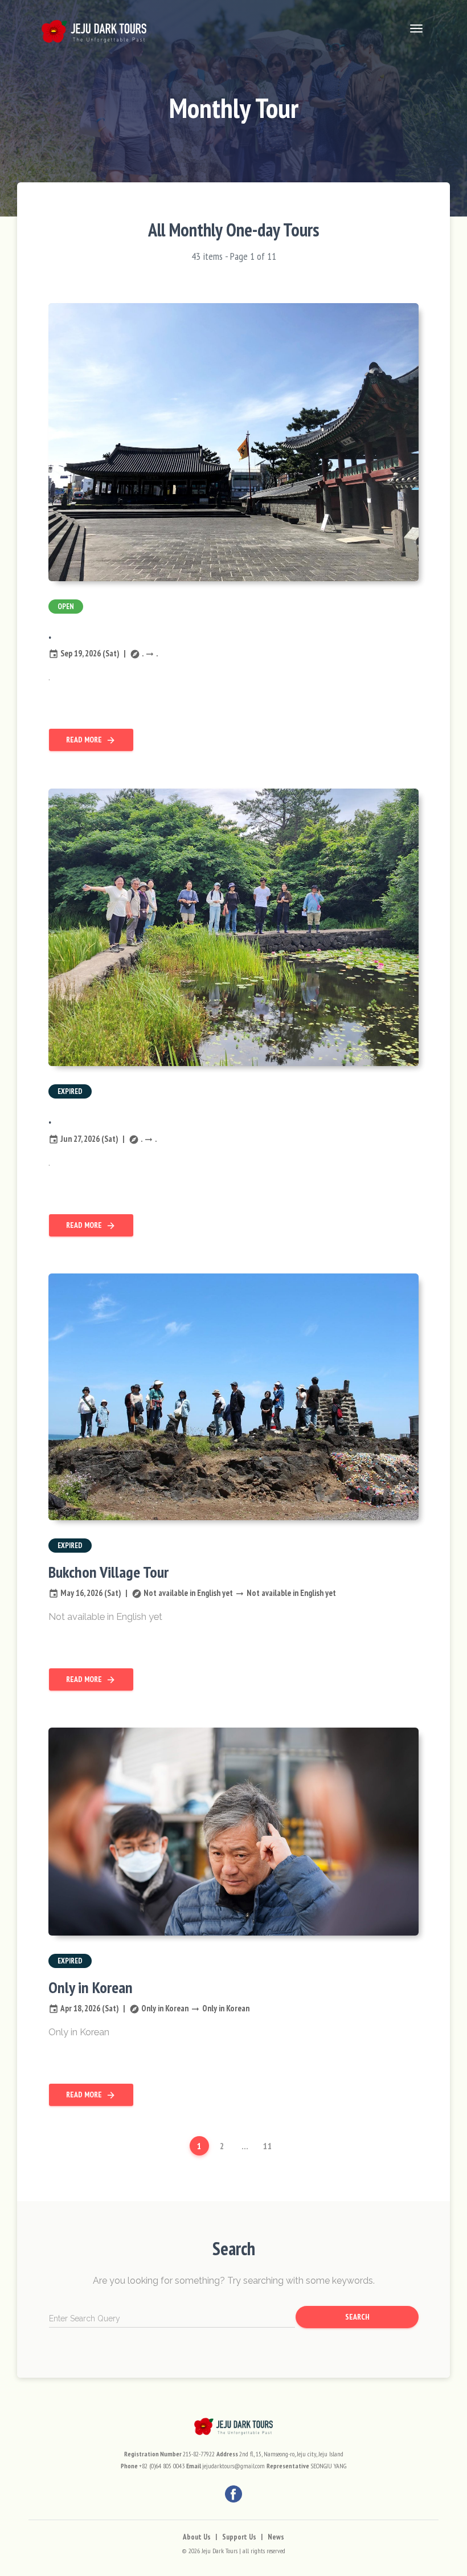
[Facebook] (233, 2494)
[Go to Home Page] (94, 28)
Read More (91, 740)
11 (268, 2146)
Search (357, 2317)
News (276, 2537)
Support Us (239, 2537)
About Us (197, 2537)
